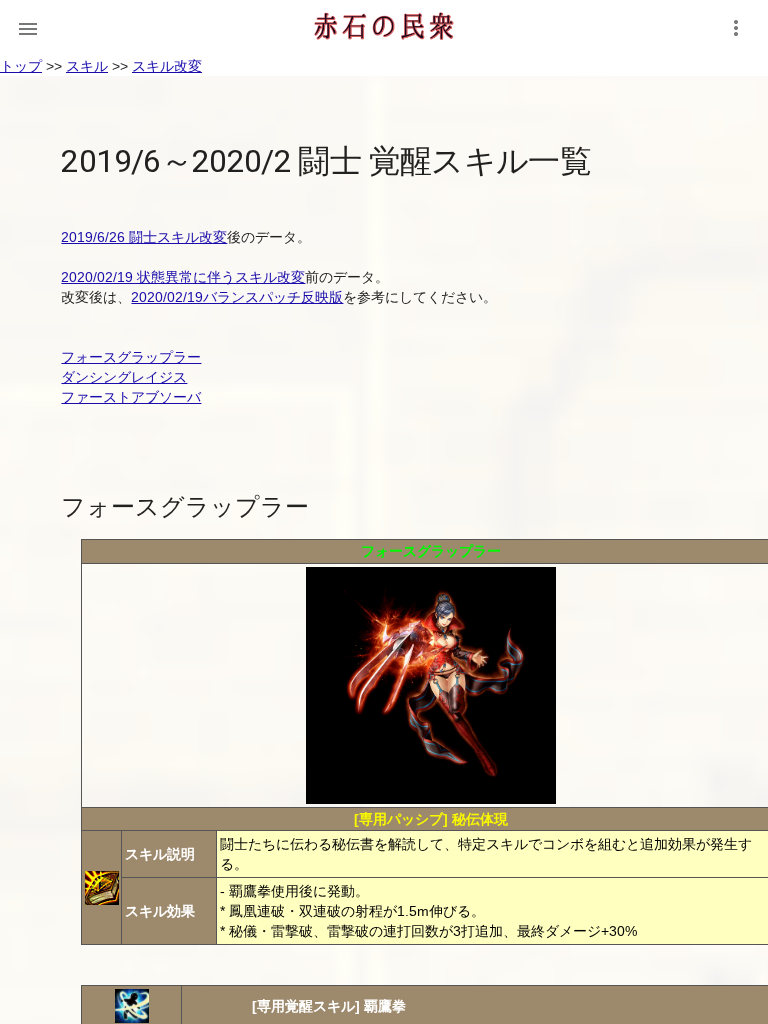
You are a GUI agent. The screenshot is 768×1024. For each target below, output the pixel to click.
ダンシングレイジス (124, 377)
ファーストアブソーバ (131, 397)
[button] (28, 28)
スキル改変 (167, 66)
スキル (87, 66)
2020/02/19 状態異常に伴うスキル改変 (183, 277)
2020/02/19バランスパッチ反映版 (237, 297)
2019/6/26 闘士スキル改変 (144, 237)
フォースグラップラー (131, 357)
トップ (21, 66)
